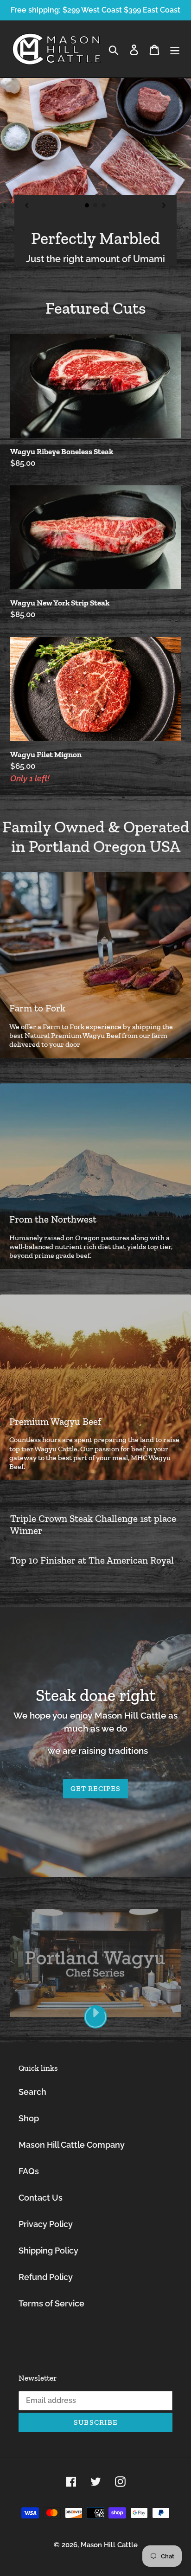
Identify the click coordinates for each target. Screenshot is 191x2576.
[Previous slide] (27, 205)
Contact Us (41, 2198)
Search (32, 2092)
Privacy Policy (46, 2224)
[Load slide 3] (104, 206)
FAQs (29, 2171)
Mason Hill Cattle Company (72, 2145)
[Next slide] (164, 205)
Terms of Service (51, 2303)
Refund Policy (46, 2277)
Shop (29, 2118)
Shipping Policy (48, 2251)
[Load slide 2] (95, 206)
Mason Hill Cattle (109, 2545)
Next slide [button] (182, 78)
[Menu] (175, 49)
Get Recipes (95, 1788)
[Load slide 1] (87, 206)
